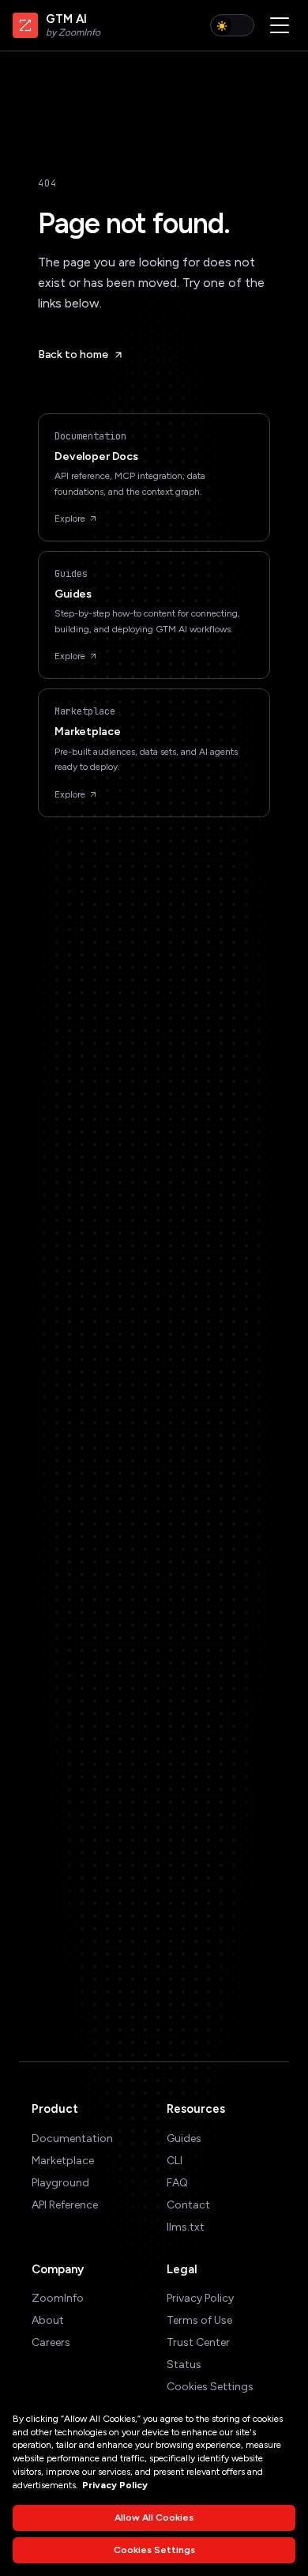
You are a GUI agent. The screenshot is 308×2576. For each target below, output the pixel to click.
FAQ (177, 2183)
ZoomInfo (58, 2298)
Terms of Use (199, 2320)
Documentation (72, 2138)
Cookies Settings (210, 2387)
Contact (188, 2205)
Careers (51, 2342)
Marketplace (63, 2161)
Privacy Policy (200, 2298)
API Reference (65, 2205)
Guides (184, 2138)
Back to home (73, 355)
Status (184, 2365)
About (48, 2320)
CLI (175, 2161)
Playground (60, 2183)
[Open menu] (280, 25)
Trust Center (198, 2342)
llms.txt (186, 2227)
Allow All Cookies (154, 2518)
